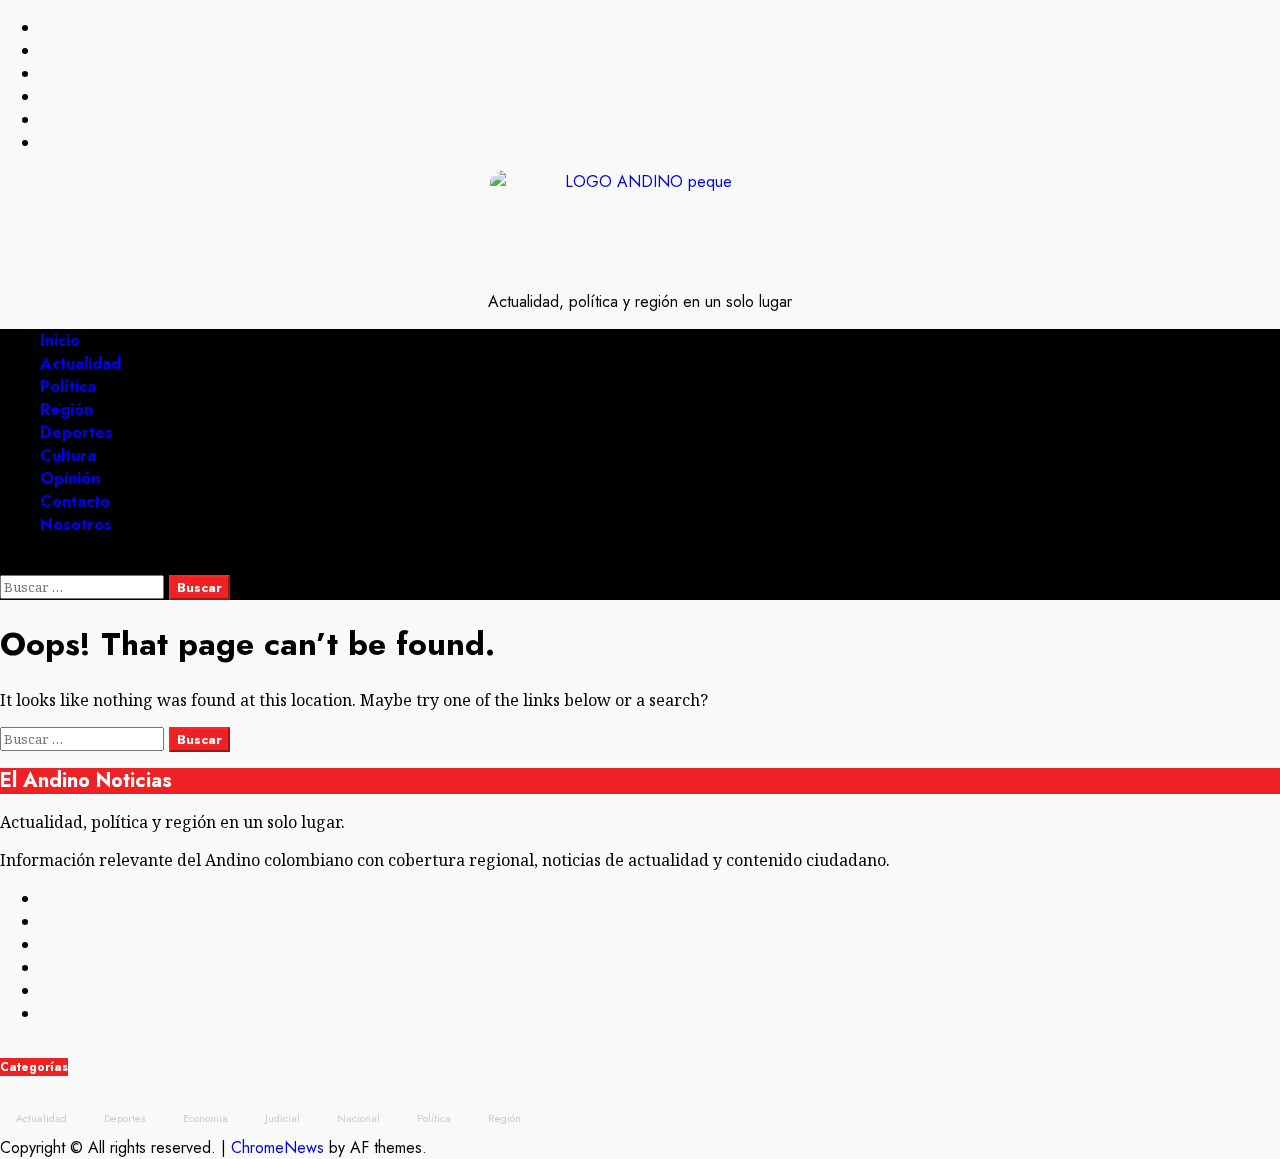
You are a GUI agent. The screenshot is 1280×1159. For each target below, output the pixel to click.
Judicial (282, 1118)
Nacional (358, 1118)
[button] (6, 563)
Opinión (70, 478)
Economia (205, 1118)
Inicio (60, 340)
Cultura (68, 455)
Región (66, 409)
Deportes (76, 432)
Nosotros (76, 524)
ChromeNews (277, 1147)
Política (68, 386)
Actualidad (80, 363)
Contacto (75, 501)
